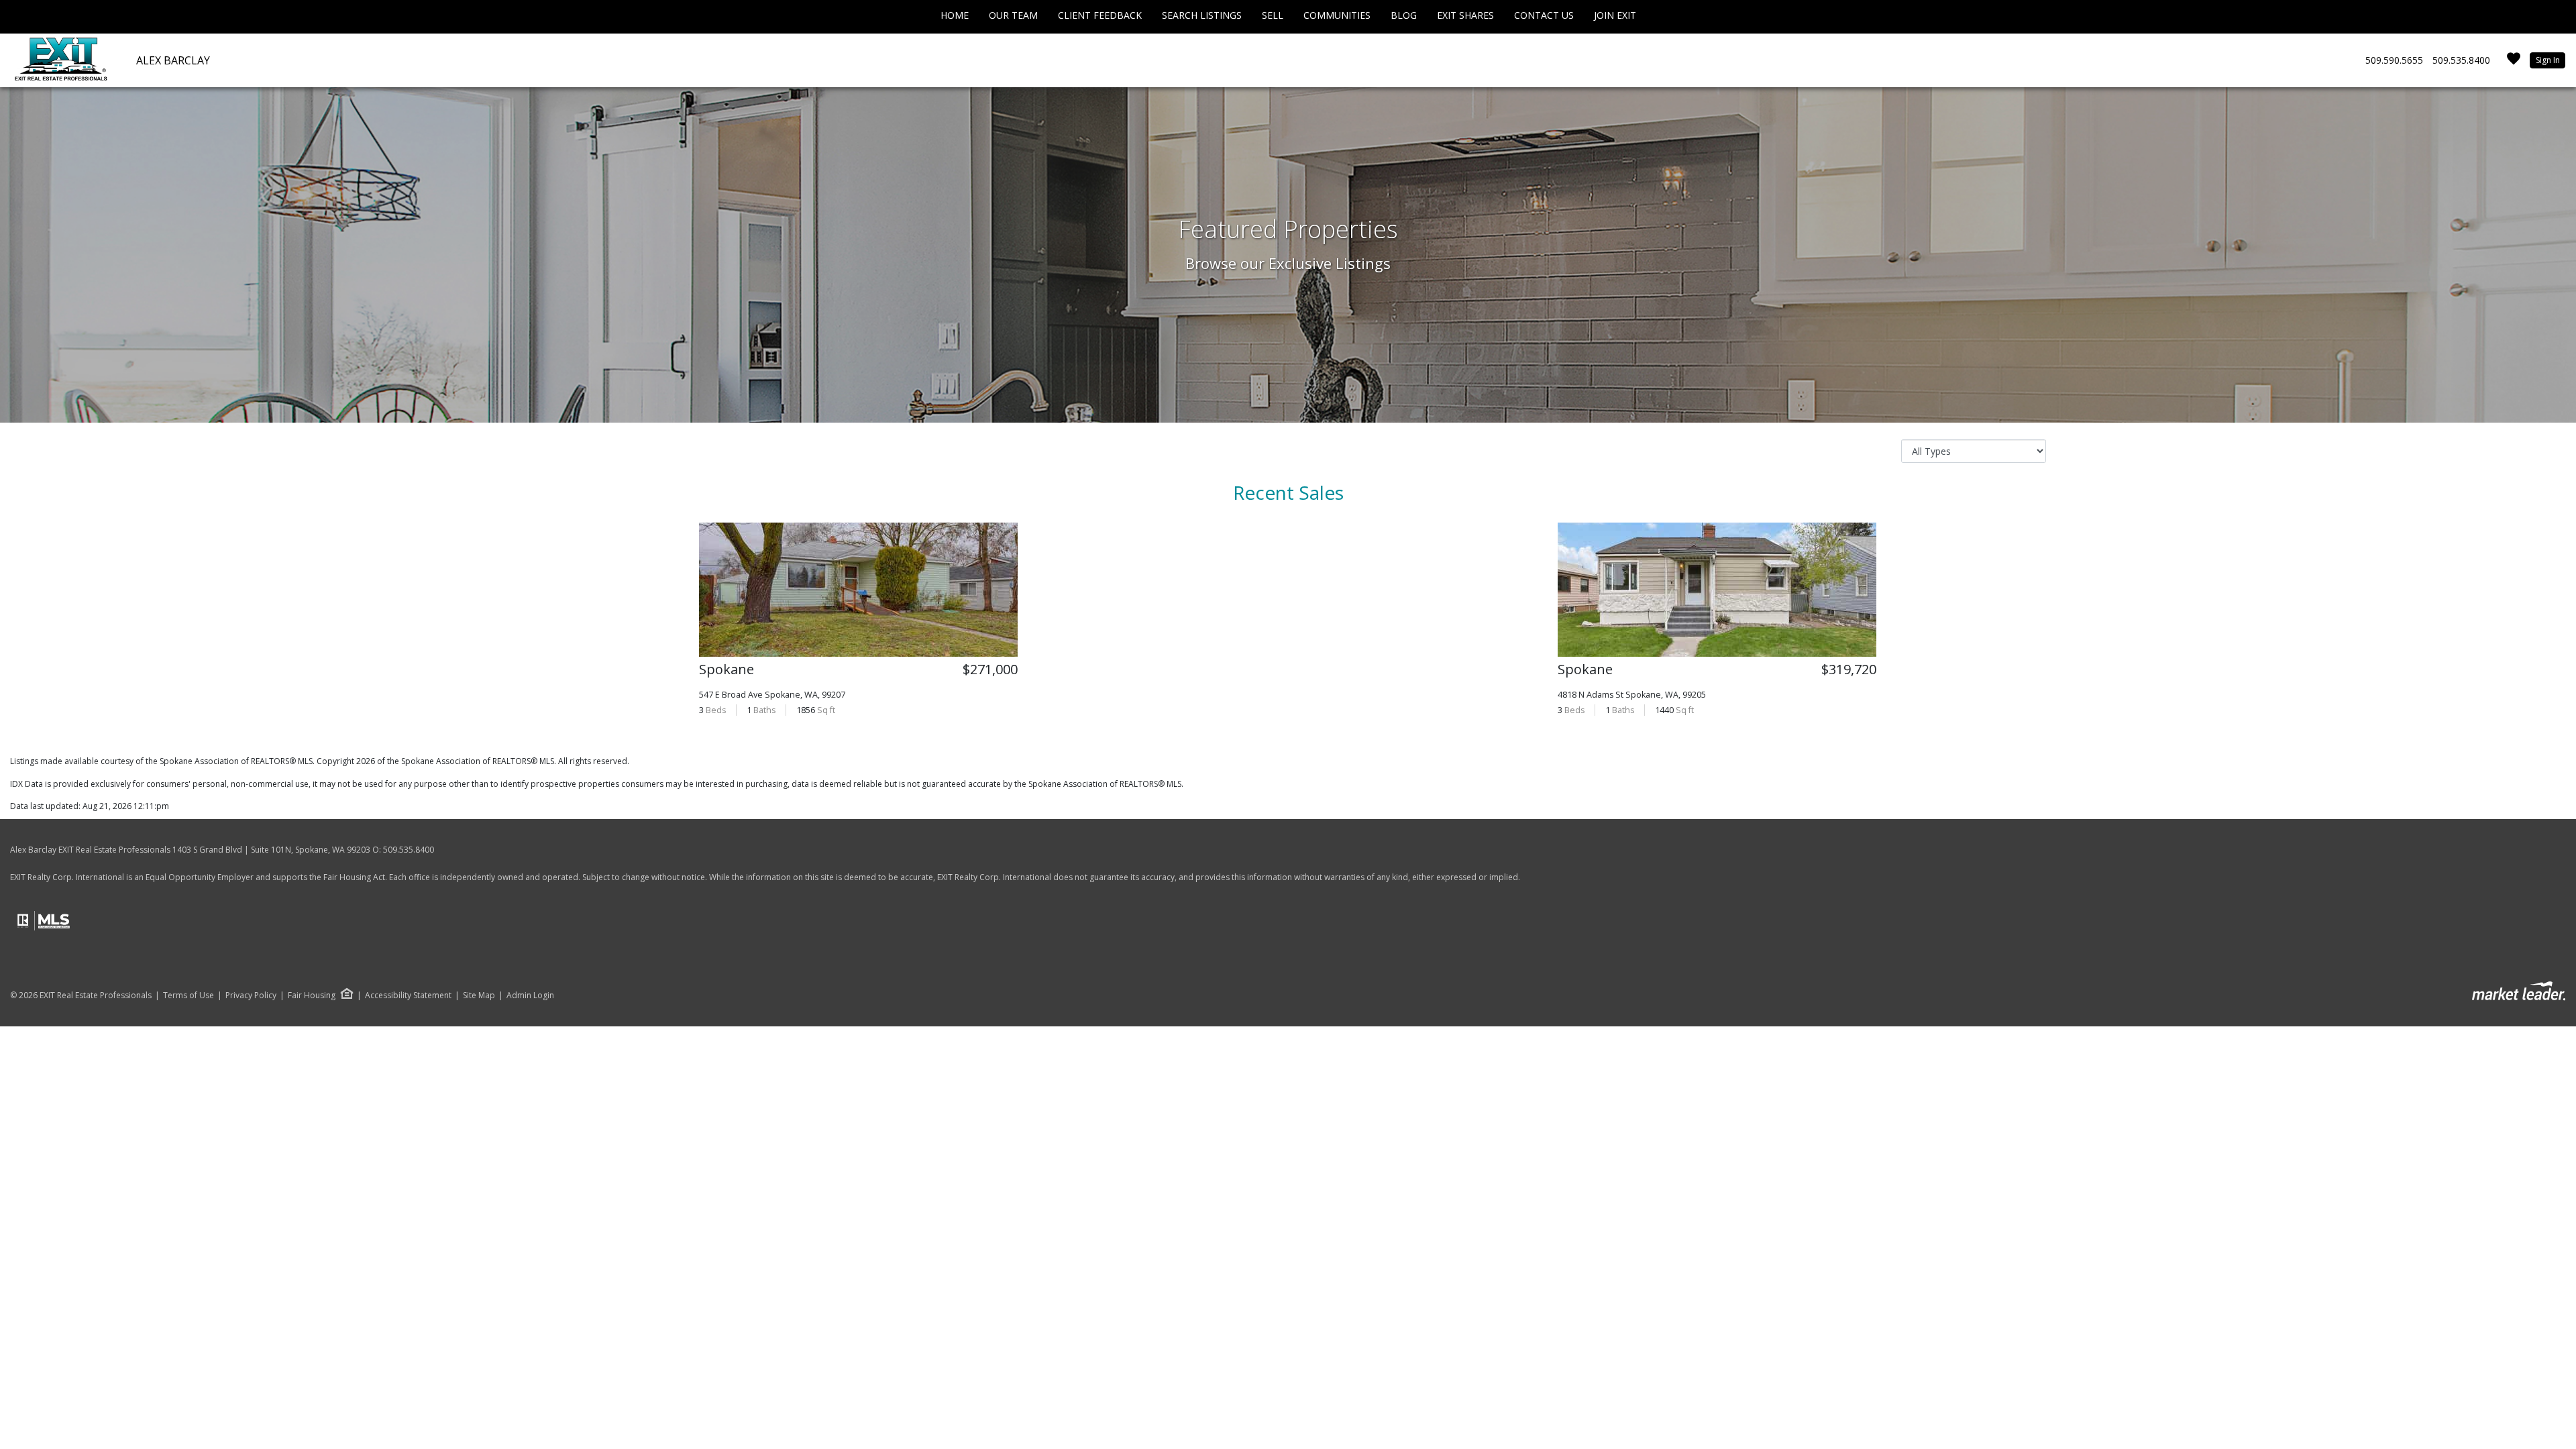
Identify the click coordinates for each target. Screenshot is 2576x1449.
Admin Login (530, 996)
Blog (1404, 15)
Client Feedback (1100, 15)
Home (955, 15)
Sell (1273, 15)
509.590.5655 (2394, 60)
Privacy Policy (251, 996)
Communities (1337, 15)
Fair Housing (312, 995)
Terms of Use (189, 996)
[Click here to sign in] (2514, 63)
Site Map (479, 996)
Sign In (2548, 60)
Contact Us (1544, 15)
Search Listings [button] (1202, 15)
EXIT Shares (1465, 15)
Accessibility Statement (408, 996)
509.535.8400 (2461, 60)
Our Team (1013, 15)
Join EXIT (1615, 15)
